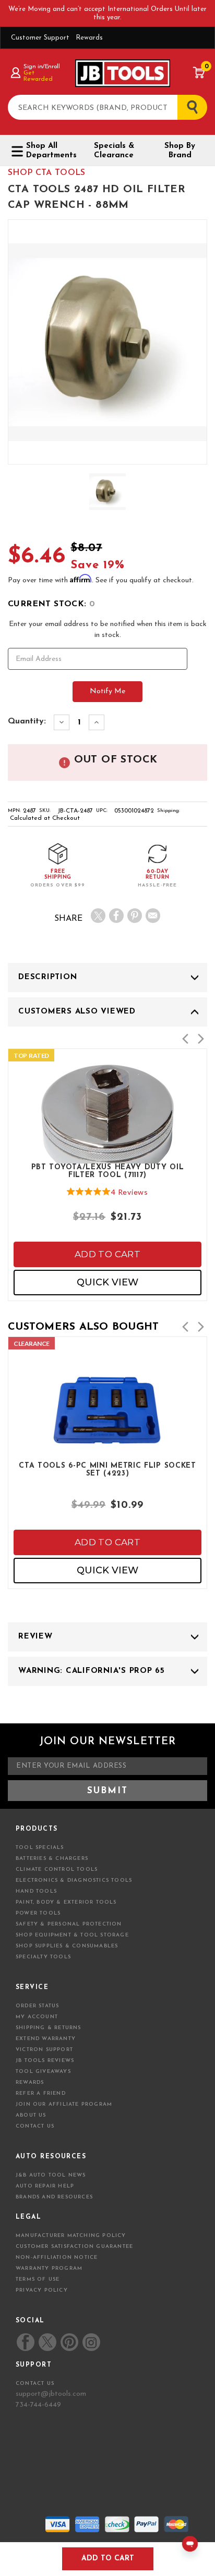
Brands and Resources (54, 2197)
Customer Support (40, 38)
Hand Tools (36, 1891)
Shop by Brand (180, 151)
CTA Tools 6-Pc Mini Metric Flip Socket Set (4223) (107, 1470)
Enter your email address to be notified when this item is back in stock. (108, 630)
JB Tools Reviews (45, 2061)
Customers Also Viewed (77, 1012)
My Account (37, 2017)
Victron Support (44, 2050)
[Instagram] (91, 2342)
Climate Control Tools (57, 1870)
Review (35, 1637)
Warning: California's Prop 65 (92, 1671)
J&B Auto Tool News (51, 2175)
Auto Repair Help (45, 2186)
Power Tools (38, 1913)
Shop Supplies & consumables (67, 1946)
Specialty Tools (43, 1957)
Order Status (37, 2006)
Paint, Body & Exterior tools (66, 1902)
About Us (31, 2115)
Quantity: (27, 721)
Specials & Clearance (114, 151)
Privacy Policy (42, 2290)
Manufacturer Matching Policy (71, 2236)
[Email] (153, 916)
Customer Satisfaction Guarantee (74, 2247)
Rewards (89, 38)
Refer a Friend (41, 2093)
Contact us (35, 2384)
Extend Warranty (46, 2039)
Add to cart (107, 1254)
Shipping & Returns (49, 2028)
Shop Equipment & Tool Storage (72, 1935)
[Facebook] (116, 916)
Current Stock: (51, 604)
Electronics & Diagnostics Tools (74, 1880)
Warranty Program (49, 2268)
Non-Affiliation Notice (57, 2258)
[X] (98, 916)
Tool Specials (40, 1848)
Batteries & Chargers (52, 1859)
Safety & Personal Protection (69, 1924)
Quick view (107, 1282)
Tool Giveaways (43, 2072)
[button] (185, 1039)
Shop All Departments (51, 151)
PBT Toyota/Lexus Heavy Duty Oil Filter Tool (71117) (108, 1171)
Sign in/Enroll (41, 67)
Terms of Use (38, 2279)
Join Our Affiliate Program (64, 2104)
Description (47, 977)
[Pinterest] (135, 916)
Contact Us (35, 2126)
